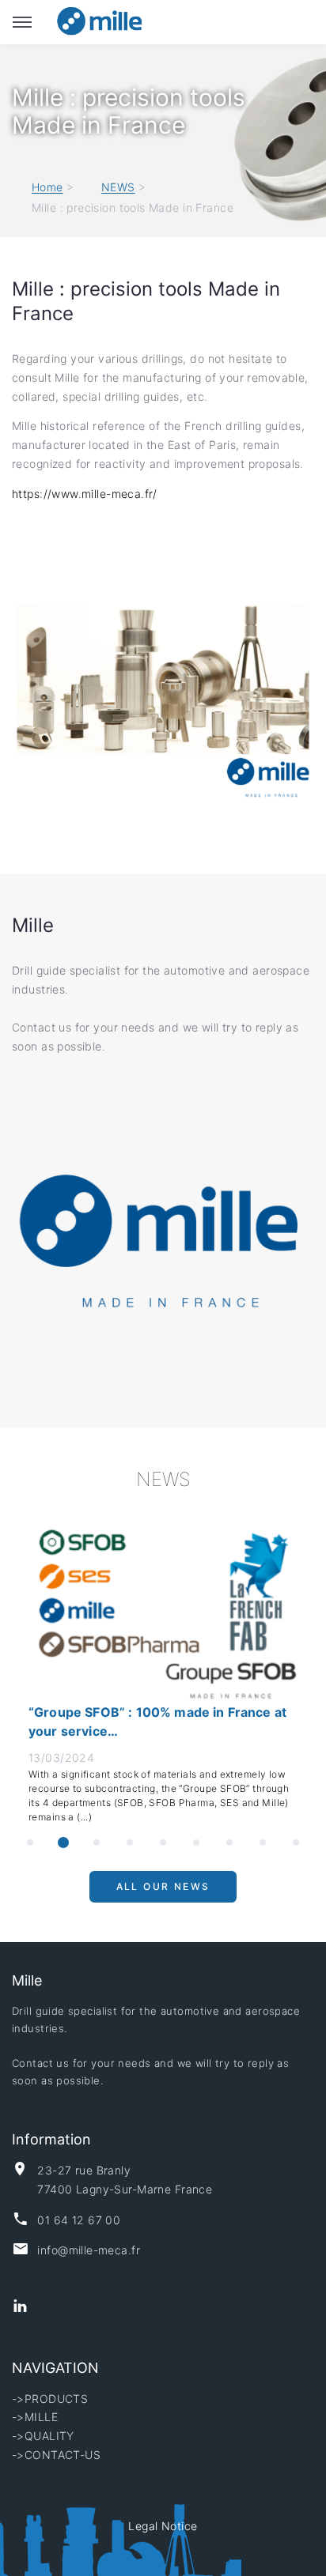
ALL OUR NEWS (163, 1893)
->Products (50, 2399)
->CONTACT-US (56, 2455)
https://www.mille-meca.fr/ (86, 494)
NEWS (118, 188)
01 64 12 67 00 (79, 2220)
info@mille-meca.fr (89, 2250)
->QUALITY (43, 2436)
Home (47, 188)
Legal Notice (163, 2526)
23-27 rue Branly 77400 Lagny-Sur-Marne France (125, 2180)
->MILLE (35, 2417)
